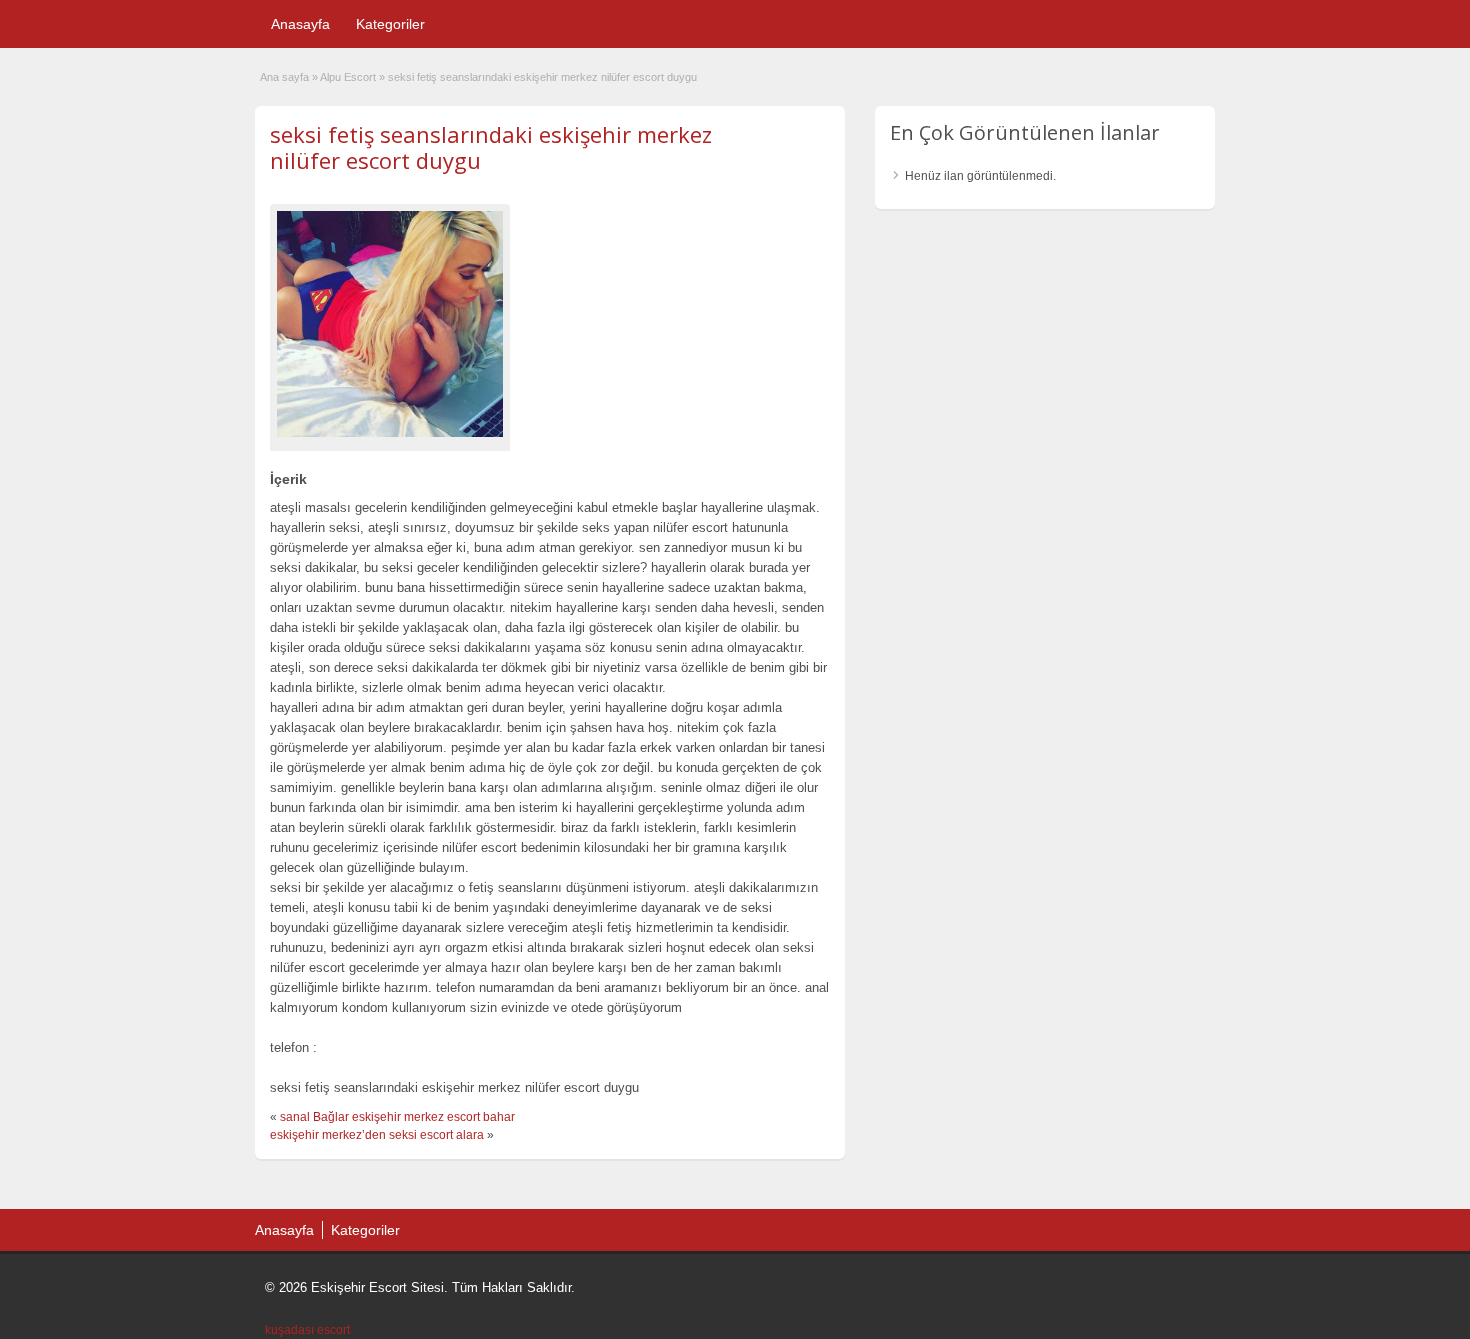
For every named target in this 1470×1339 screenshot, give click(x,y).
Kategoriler (390, 24)
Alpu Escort (348, 77)
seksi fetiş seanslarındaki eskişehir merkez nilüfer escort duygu (491, 147)
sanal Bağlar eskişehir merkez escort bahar (397, 1117)
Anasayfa (300, 24)
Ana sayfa (284, 77)
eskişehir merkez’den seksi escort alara (377, 1135)
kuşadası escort (307, 1330)
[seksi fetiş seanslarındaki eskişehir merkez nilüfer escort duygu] (390, 324)
